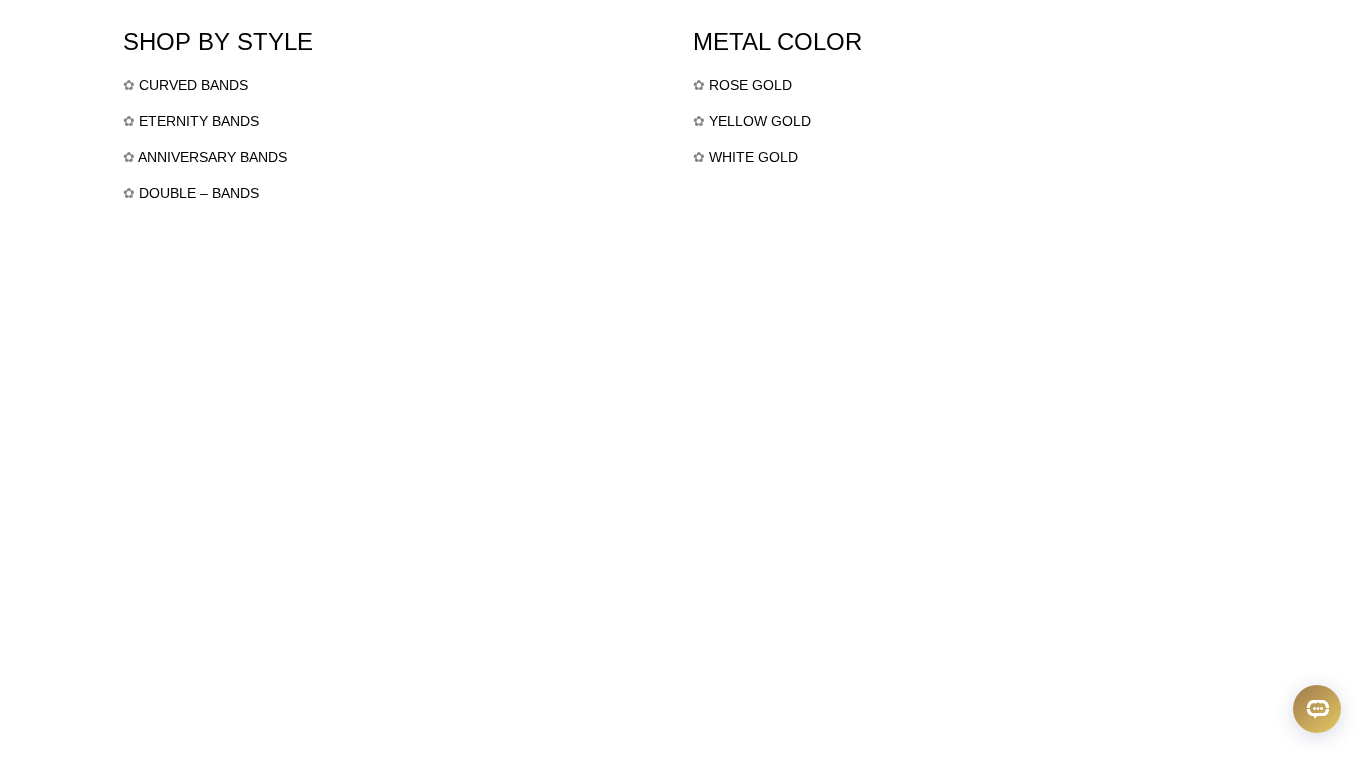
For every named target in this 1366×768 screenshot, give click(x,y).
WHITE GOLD (753, 157)
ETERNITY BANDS (199, 121)
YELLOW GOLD (760, 121)
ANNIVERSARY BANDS (212, 157)
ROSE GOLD (750, 85)
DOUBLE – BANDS (199, 193)
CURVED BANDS (193, 85)
